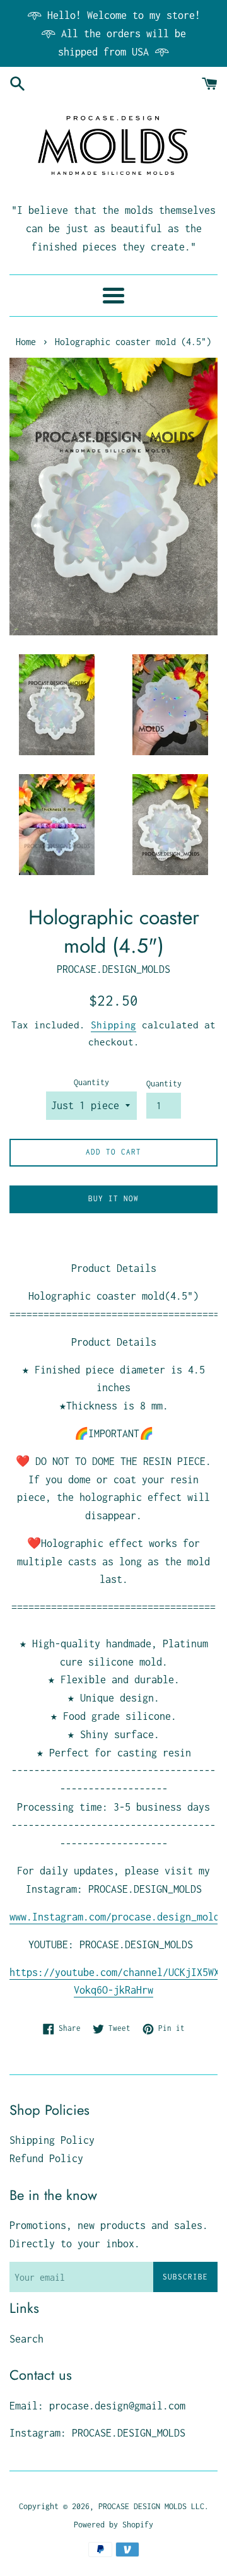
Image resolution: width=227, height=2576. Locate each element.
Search (26, 2339)
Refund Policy (46, 2158)
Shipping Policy (52, 2140)
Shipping (113, 1025)
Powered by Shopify (113, 2525)
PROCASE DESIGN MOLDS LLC (151, 2506)
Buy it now (113, 1198)
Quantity (91, 1082)
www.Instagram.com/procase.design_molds (117, 1917)
